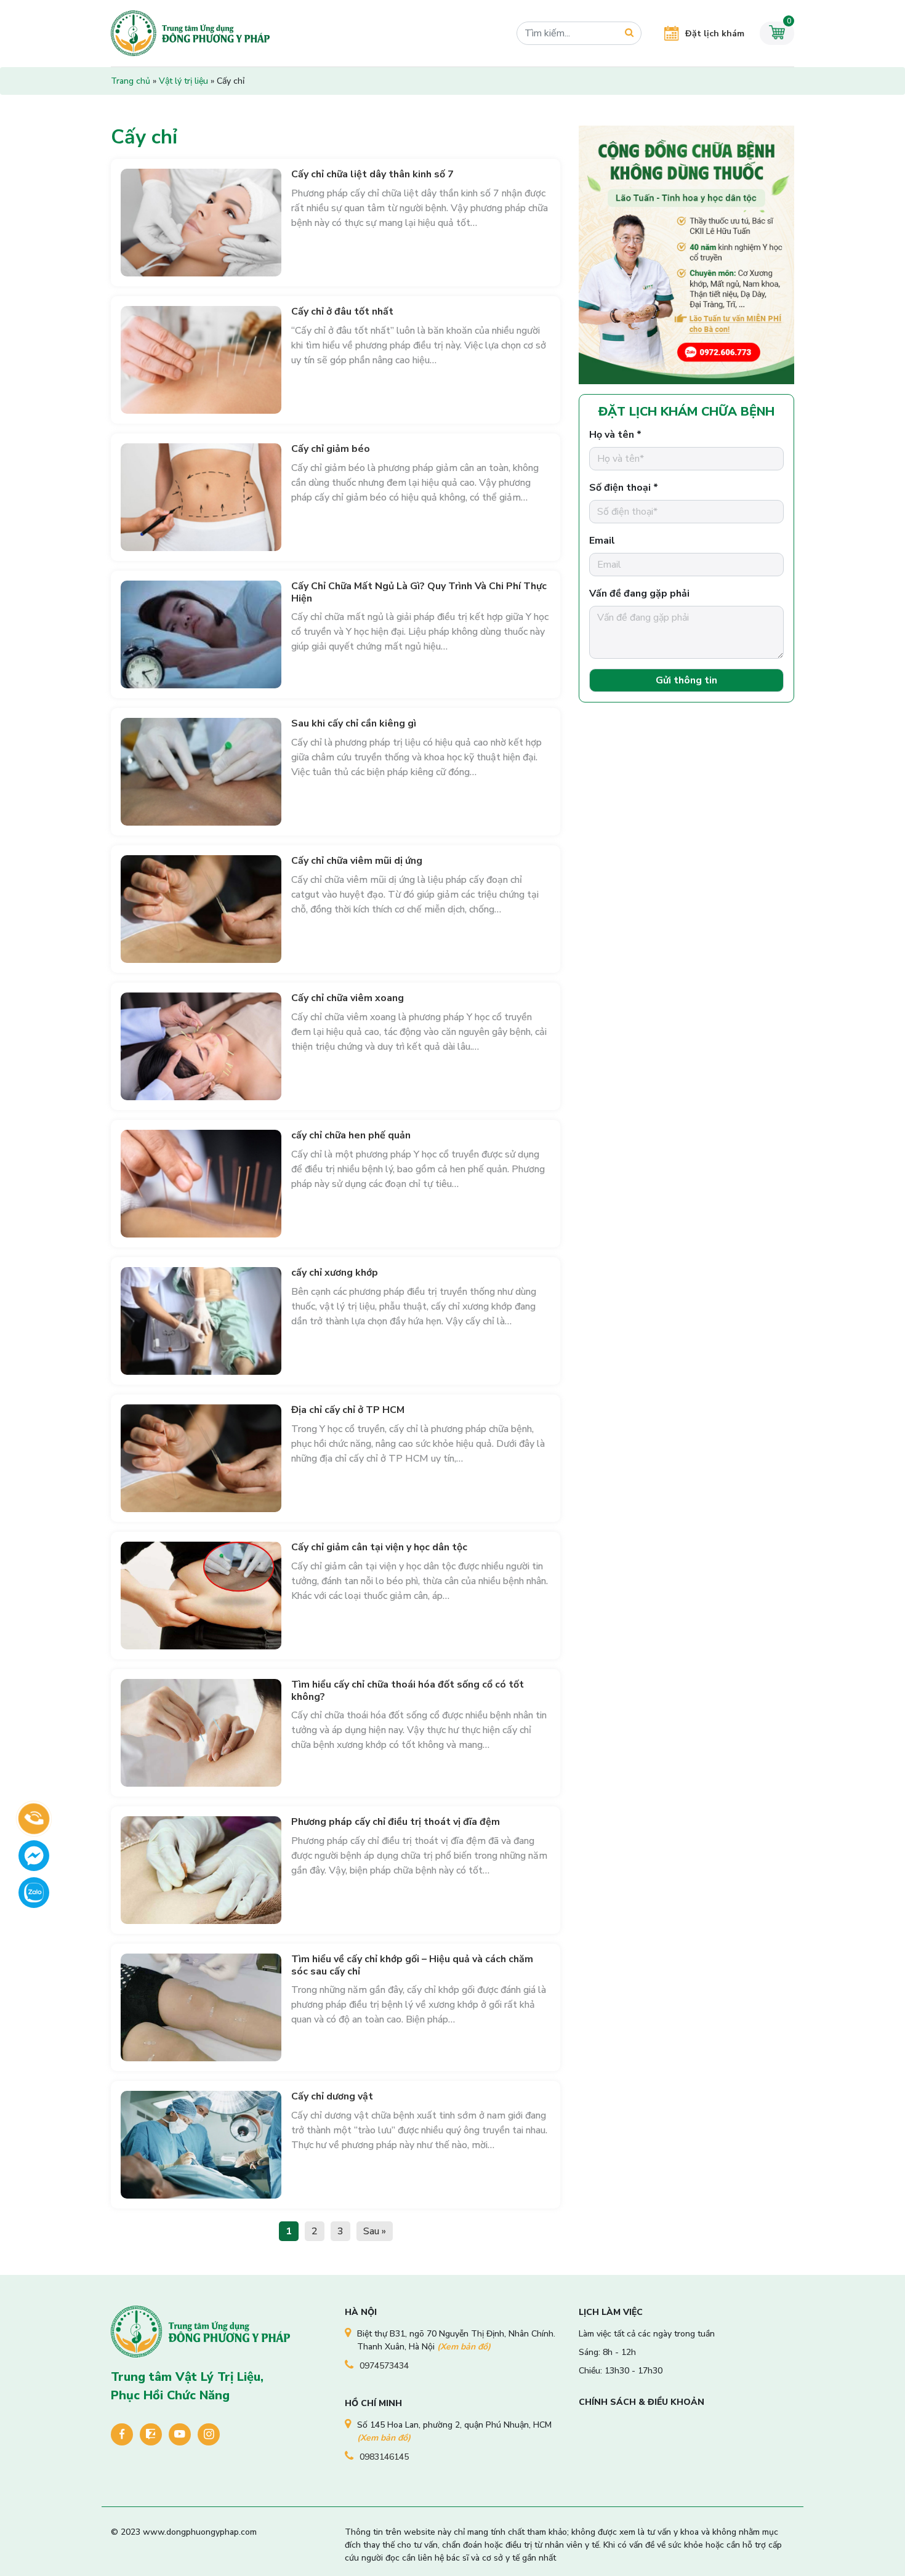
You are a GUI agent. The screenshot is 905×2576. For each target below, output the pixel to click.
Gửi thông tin (686, 680)
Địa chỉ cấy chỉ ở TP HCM (348, 1410)
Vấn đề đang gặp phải (639, 594)
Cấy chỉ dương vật (332, 2096)
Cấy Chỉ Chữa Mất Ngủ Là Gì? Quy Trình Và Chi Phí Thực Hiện (419, 592)
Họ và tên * (615, 435)
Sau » (375, 2231)
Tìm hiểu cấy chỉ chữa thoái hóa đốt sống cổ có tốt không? (408, 1690)
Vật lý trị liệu (183, 81)
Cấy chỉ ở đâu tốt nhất (342, 312)
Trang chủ (131, 81)
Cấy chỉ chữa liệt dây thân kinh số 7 (372, 174)
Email (602, 541)
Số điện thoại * (624, 488)
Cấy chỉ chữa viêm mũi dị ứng (357, 861)
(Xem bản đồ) (464, 2347)
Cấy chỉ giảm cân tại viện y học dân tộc (379, 1547)
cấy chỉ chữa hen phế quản (351, 1135)
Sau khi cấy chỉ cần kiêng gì (354, 723)
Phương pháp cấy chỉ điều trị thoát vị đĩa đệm (396, 1822)
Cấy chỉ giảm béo (331, 449)
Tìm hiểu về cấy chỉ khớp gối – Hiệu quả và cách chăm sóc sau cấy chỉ (412, 1965)
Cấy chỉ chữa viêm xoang (348, 998)
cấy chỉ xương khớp (335, 1273)
